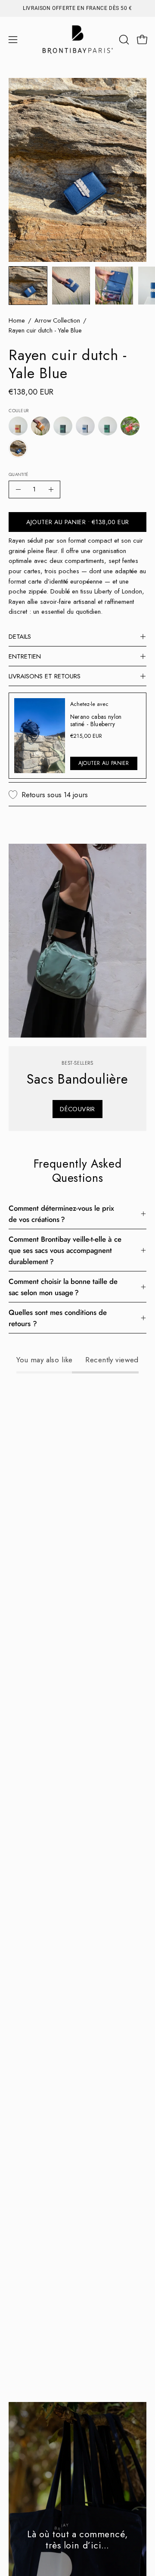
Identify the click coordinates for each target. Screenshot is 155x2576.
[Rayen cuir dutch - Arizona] (18, 426)
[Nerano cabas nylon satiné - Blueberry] (40, 736)
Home (17, 320)
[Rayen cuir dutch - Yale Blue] (28, 286)
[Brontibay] (78, 40)
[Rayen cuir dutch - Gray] (85, 426)
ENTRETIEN (25, 656)
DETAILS (20, 637)
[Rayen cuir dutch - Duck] (63, 426)
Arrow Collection (57, 320)
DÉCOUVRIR (77, 1109)
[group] (77, 8)
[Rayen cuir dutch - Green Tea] (108, 426)
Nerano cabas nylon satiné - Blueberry (96, 720)
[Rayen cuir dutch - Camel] (40, 426)
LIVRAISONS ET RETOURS (45, 676)
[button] (123, 40)
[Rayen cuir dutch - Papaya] (130, 426)
